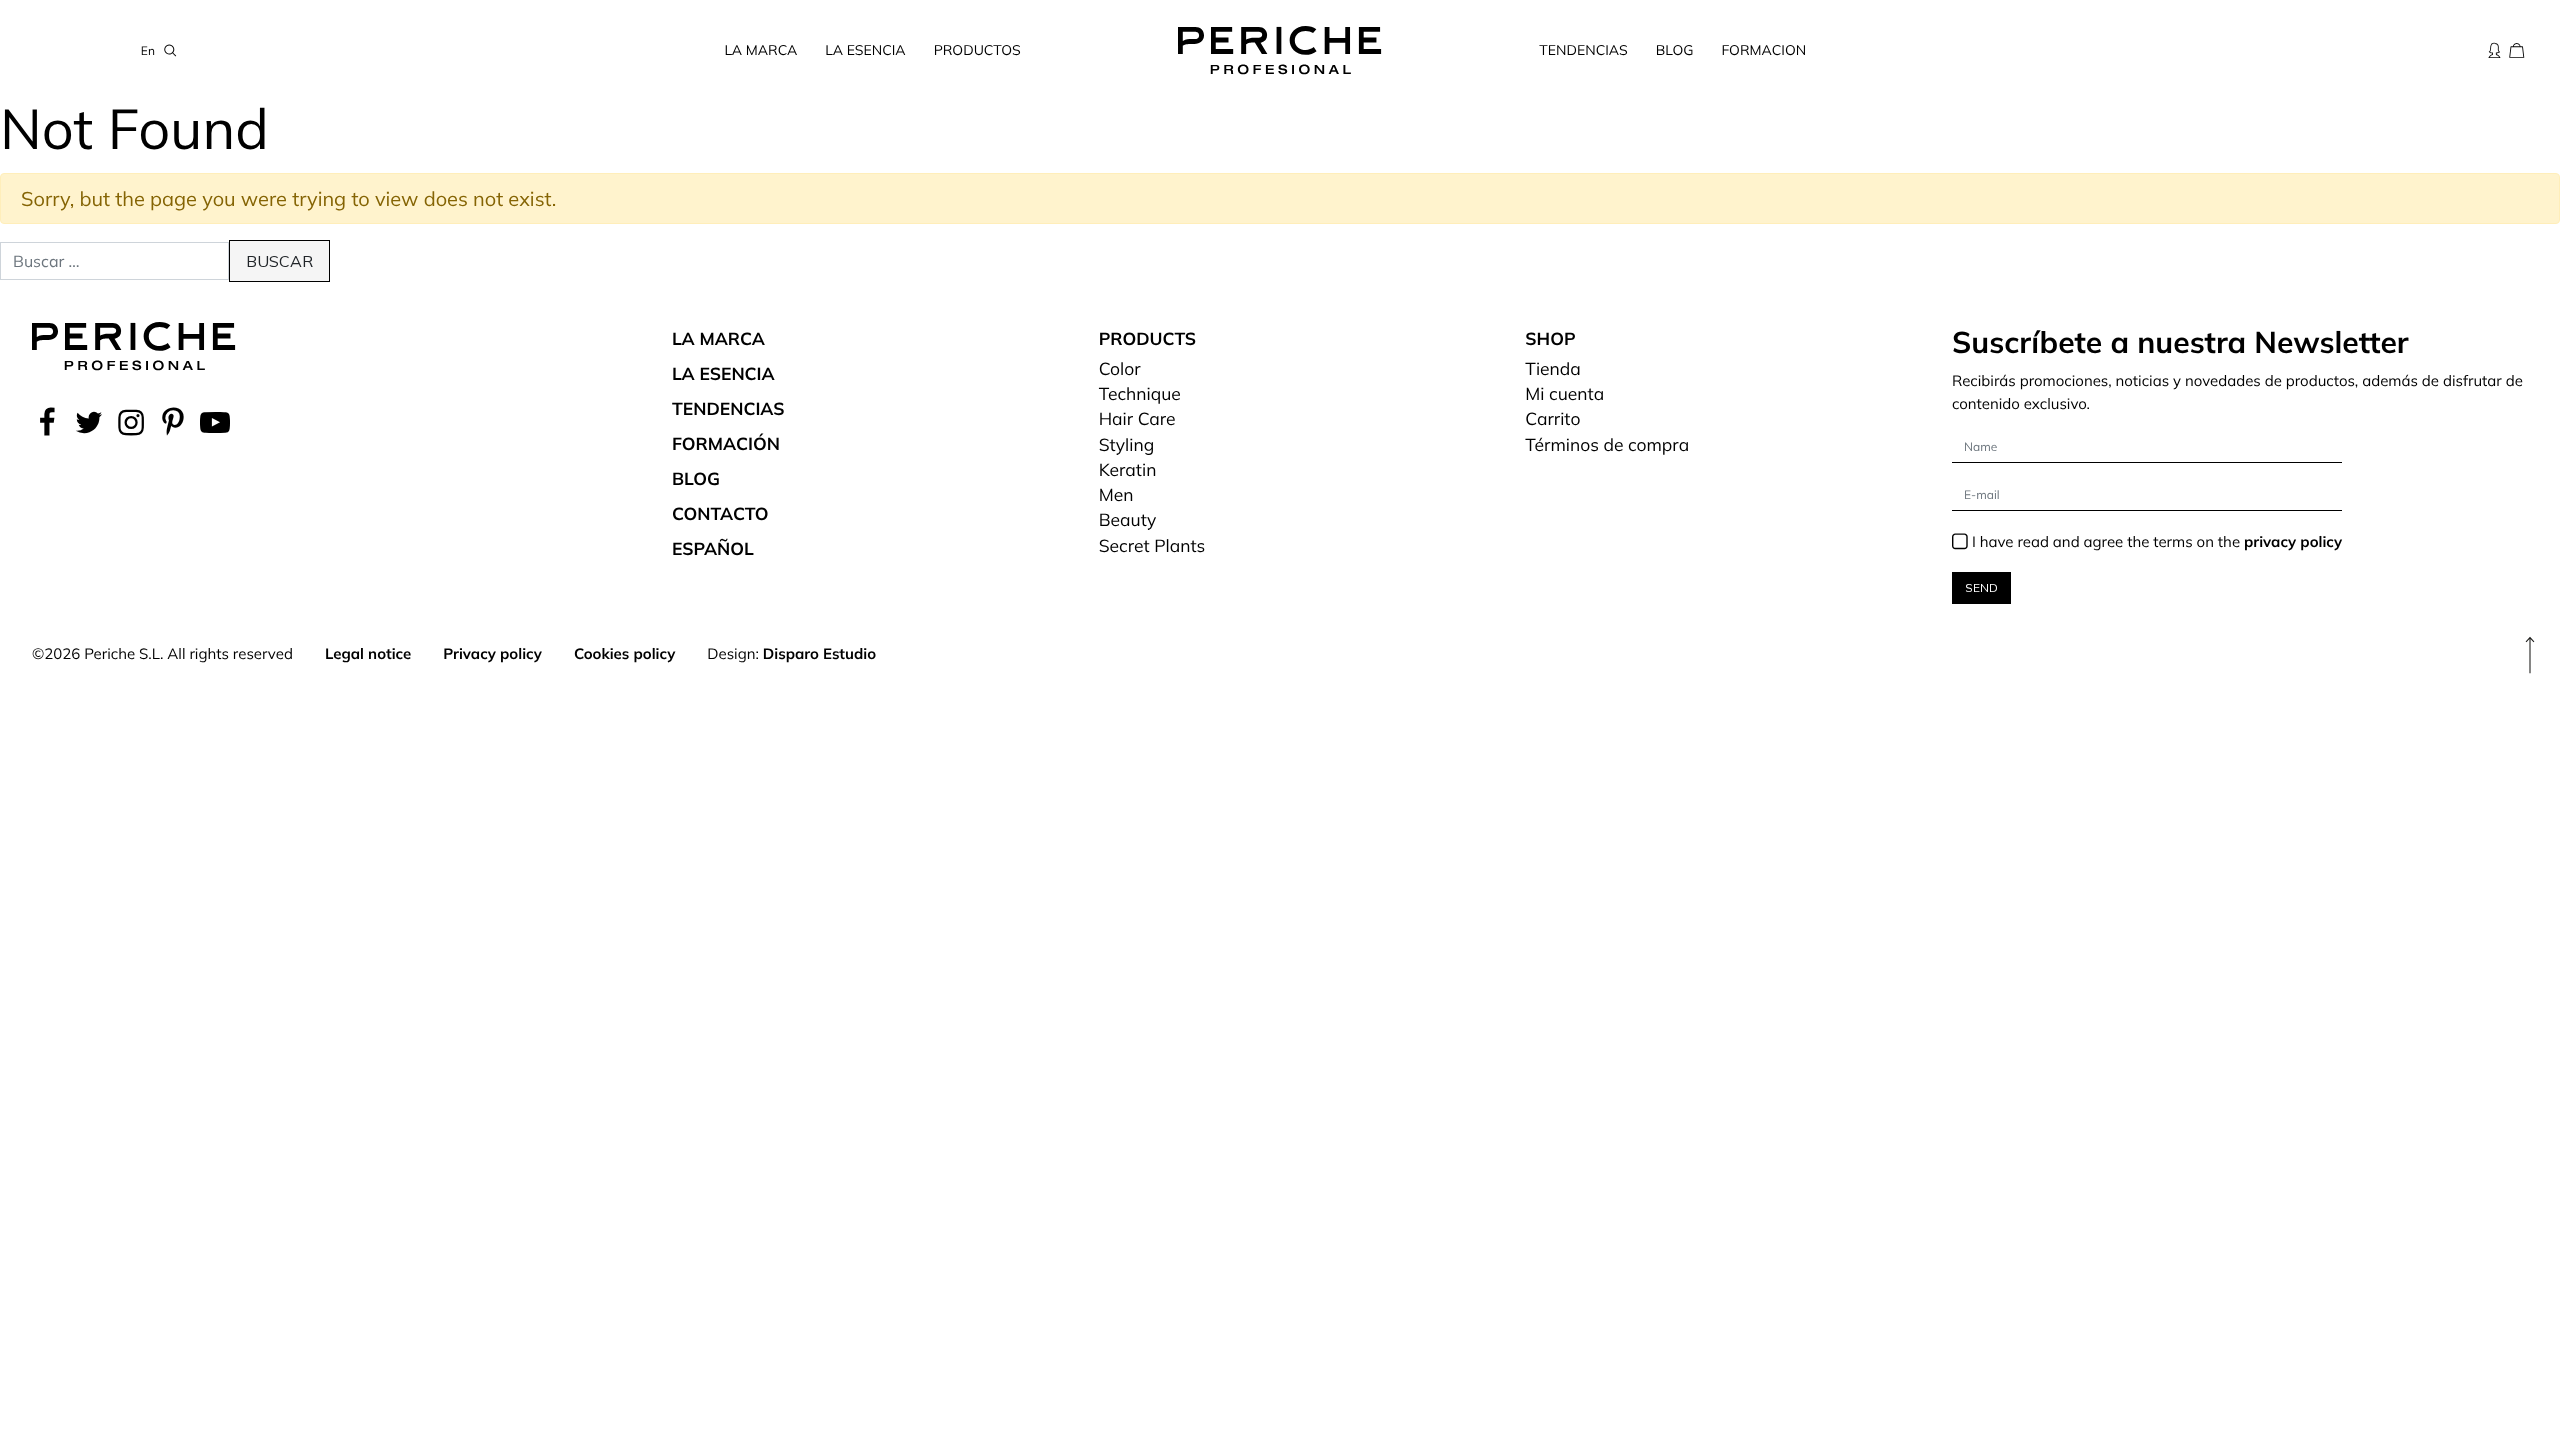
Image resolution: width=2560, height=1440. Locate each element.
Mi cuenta (1564, 394)
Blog (1675, 50)
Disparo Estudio (819, 653)
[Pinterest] (173, 422)
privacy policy (2293, 541)
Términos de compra (1607, 445)
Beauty (1128, 520)
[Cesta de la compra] (2517, 50)
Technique (1140, 394)
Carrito (1552, 419)
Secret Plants (1152, 546)
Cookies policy (624, 653)
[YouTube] (215, 422)
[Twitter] (89, 422)
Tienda (1553, 369)
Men (1116, 495)
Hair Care (1137, 419)
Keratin (1128, 470)
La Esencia (865, 50)
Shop (1550, 339)
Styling (1127, 445)
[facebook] (50, 422)
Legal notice (368, 653)
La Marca (761, 50)
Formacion (1763, 50)
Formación (726, 444)
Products (1147, 339)
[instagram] (131, 422)
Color (1120, 369)
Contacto (720, 514)
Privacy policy (492, 653)
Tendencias (1583, 50)
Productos (977, 50)
